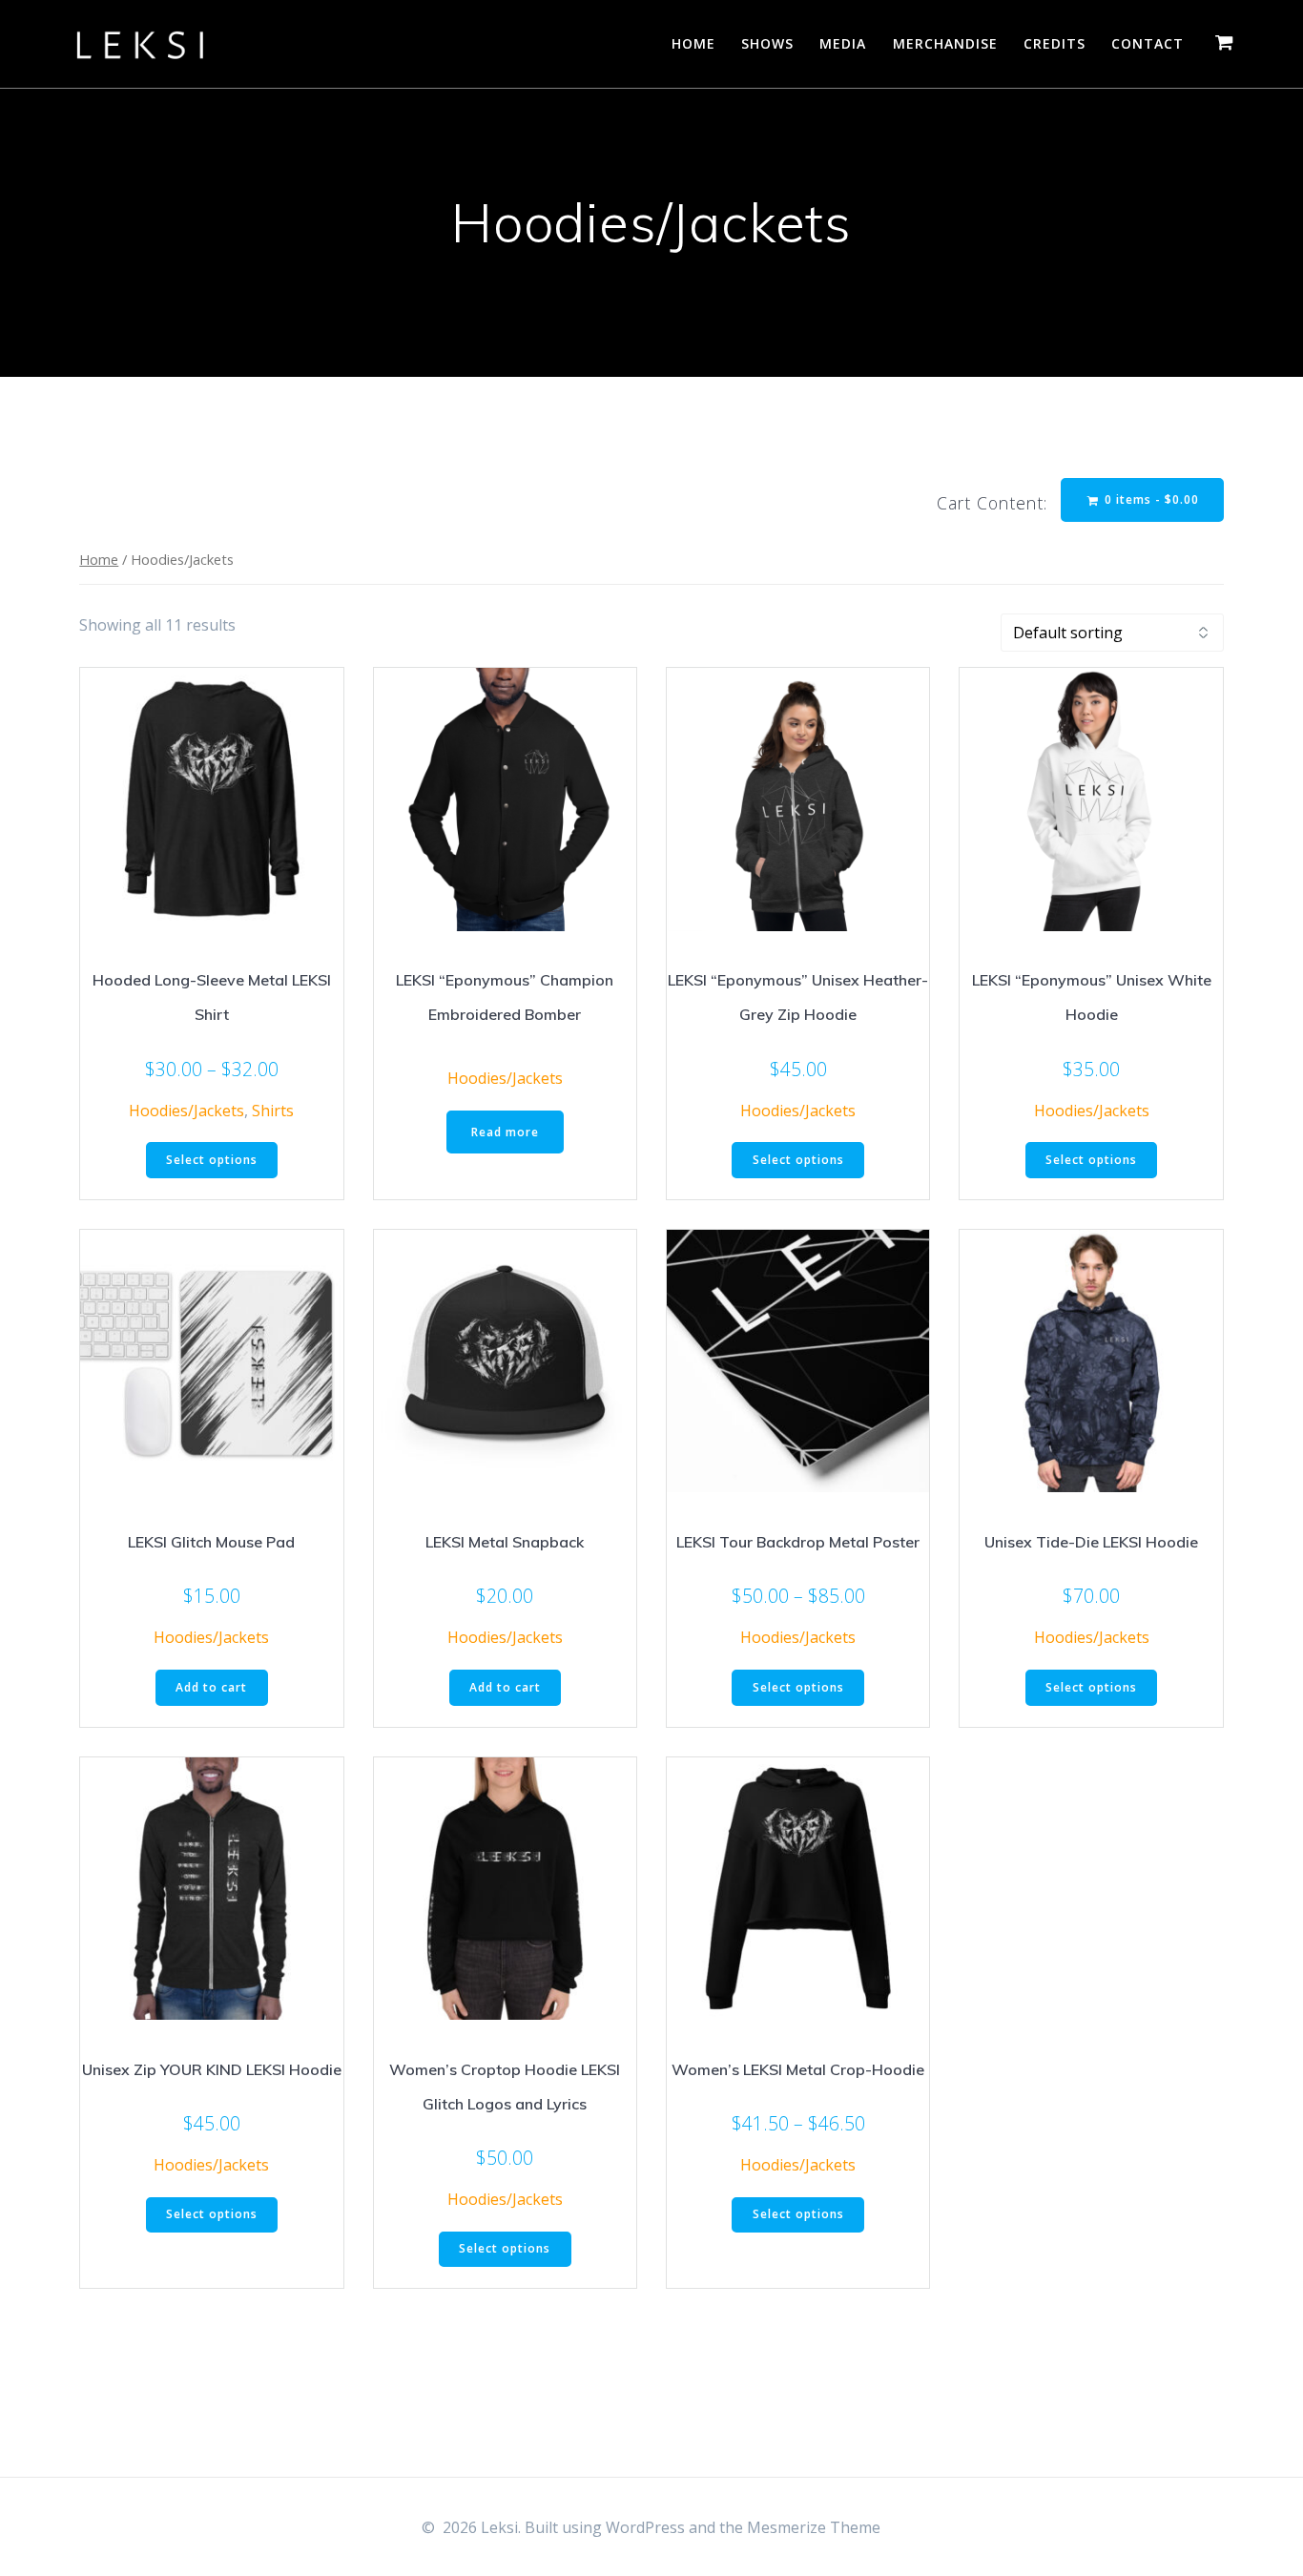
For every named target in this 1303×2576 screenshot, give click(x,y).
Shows (767, 43)
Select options (212, 1160)
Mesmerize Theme (814, 2527)
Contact (1148, 43)
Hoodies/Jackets (186, 1111)
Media (843, 43)
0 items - (1150, 499)
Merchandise (945, 43)
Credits (1055, 43)
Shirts (273, 1111)
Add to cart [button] (211, 1687)
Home (693, 43)
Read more (505, 1132)
